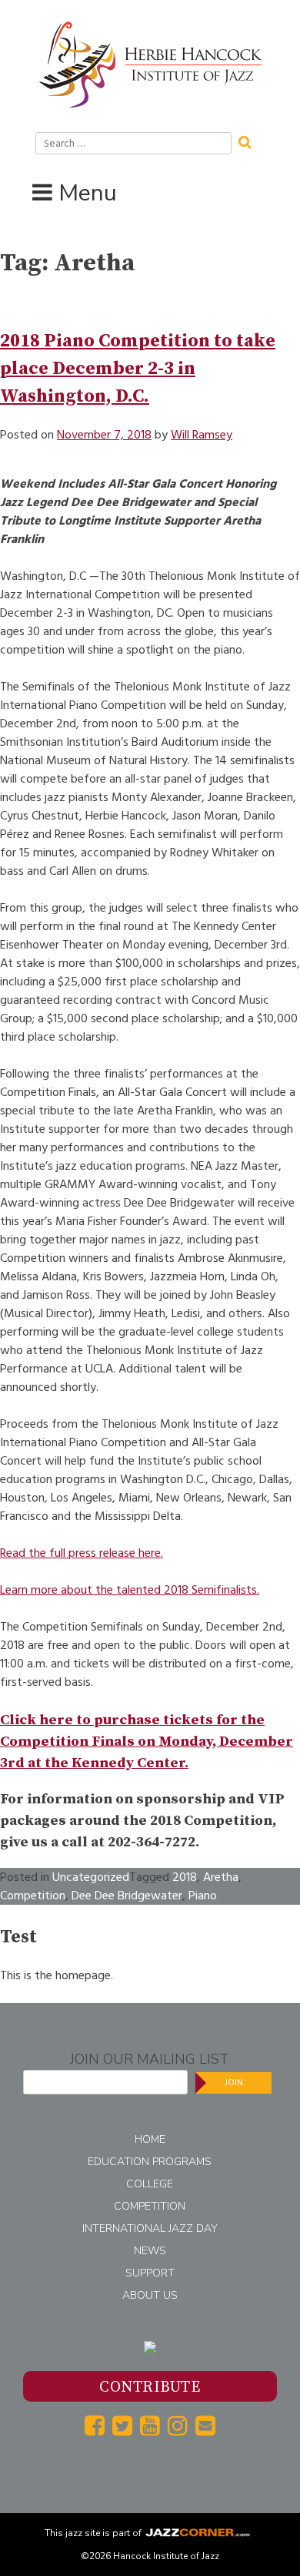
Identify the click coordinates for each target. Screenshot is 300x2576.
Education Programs (150, 2162)
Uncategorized (91, 1877)
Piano (203, 1896)
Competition (33, 1896)
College (150, 2184)
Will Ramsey (202, 435)
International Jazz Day (150, 2228)
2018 (185, 1877)
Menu (88, 193)
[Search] (250, 141)
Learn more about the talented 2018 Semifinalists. (130, 1590)
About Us (150, 2295)
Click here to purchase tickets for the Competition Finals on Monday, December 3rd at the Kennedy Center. (147, 1742)
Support (150, 2273)
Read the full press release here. (82, 1553)
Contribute (150, 2387)
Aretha (221, 1877)
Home (150, 2139)
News (150, 2251)
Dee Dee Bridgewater (127, 1896)
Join (234, 2083)
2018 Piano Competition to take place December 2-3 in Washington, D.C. (138, 369)
